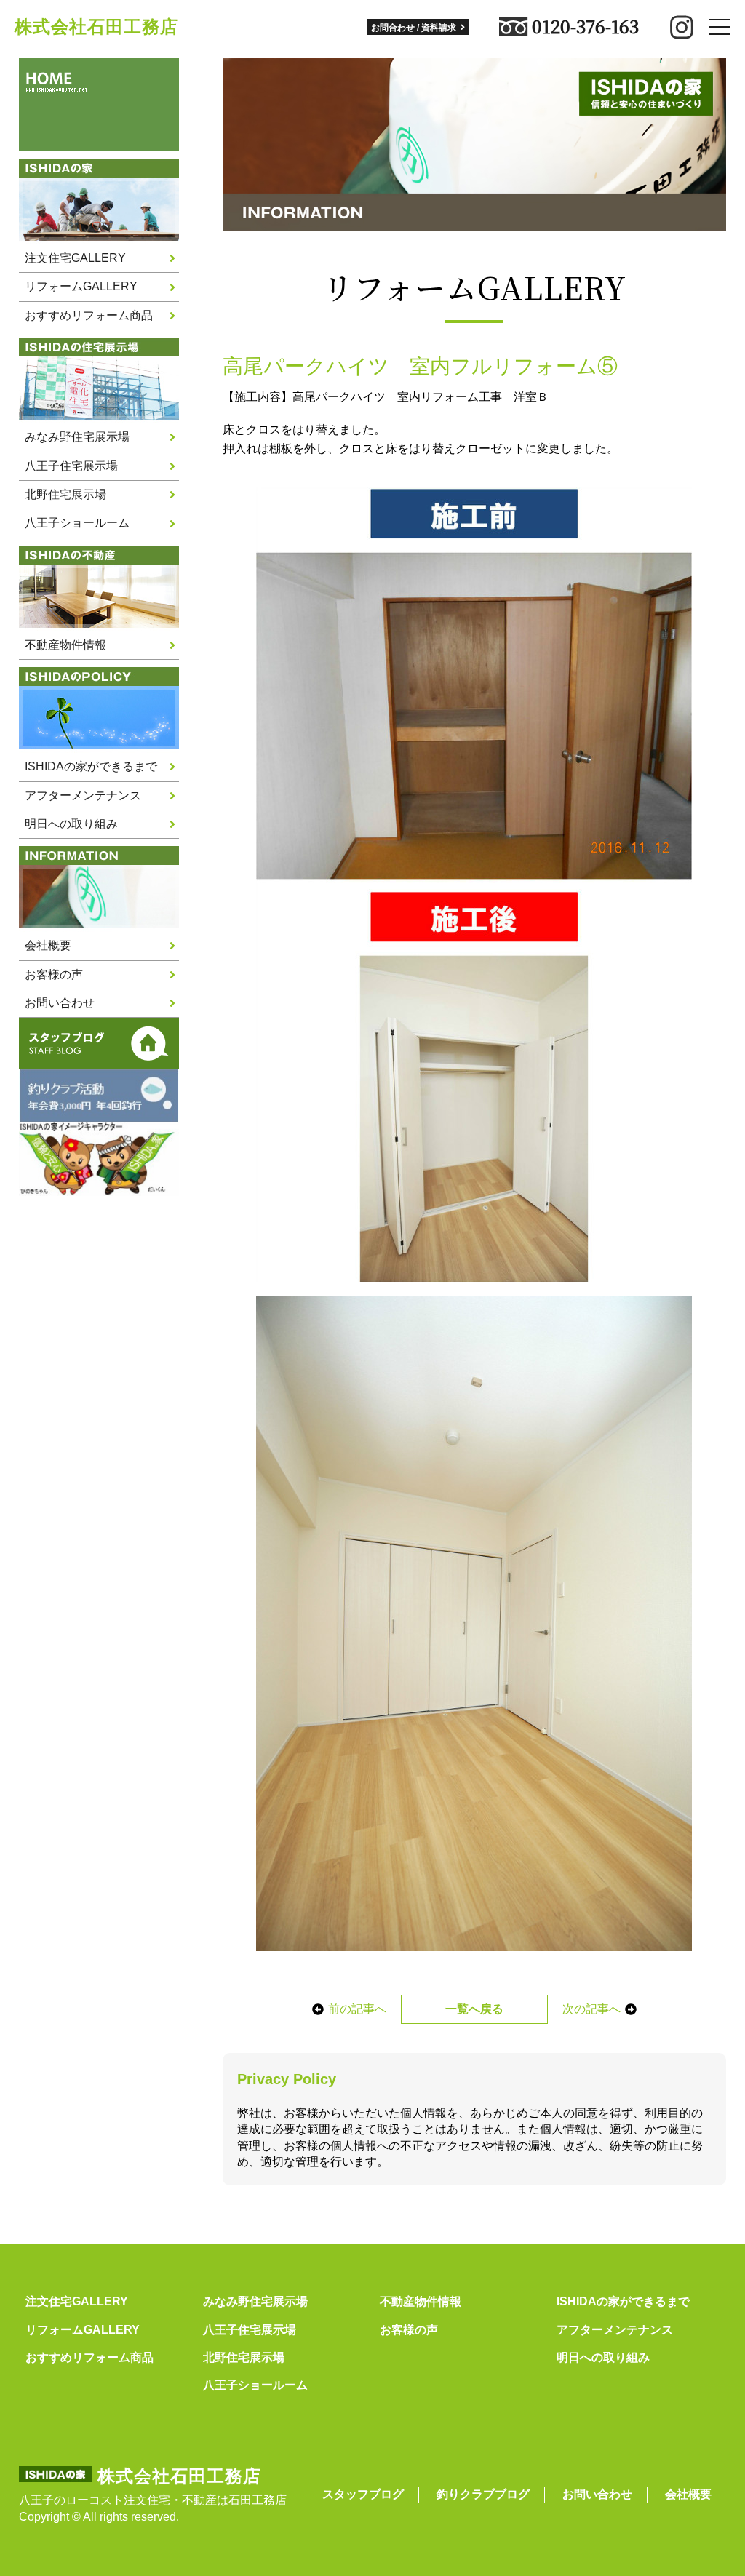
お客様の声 (54, 974)
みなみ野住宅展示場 (77, 437)
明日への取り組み (71, 824)
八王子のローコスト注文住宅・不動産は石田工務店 (153, 2500)
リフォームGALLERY (81, 286)
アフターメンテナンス (83, 795)
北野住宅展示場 (65, 494)
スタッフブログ (363, 2494)
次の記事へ (591, 2009)
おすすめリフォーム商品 (89, 315)
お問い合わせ (60, 1003)
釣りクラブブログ (483, 2494)
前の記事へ (357, 2009)
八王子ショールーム (77, 523)
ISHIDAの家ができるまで (91, 766)
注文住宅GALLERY (75, 258)
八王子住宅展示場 (71, 466)
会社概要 (48, 945)
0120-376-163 (585, 27)
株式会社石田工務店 (96, 27)
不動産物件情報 (65, 645)
